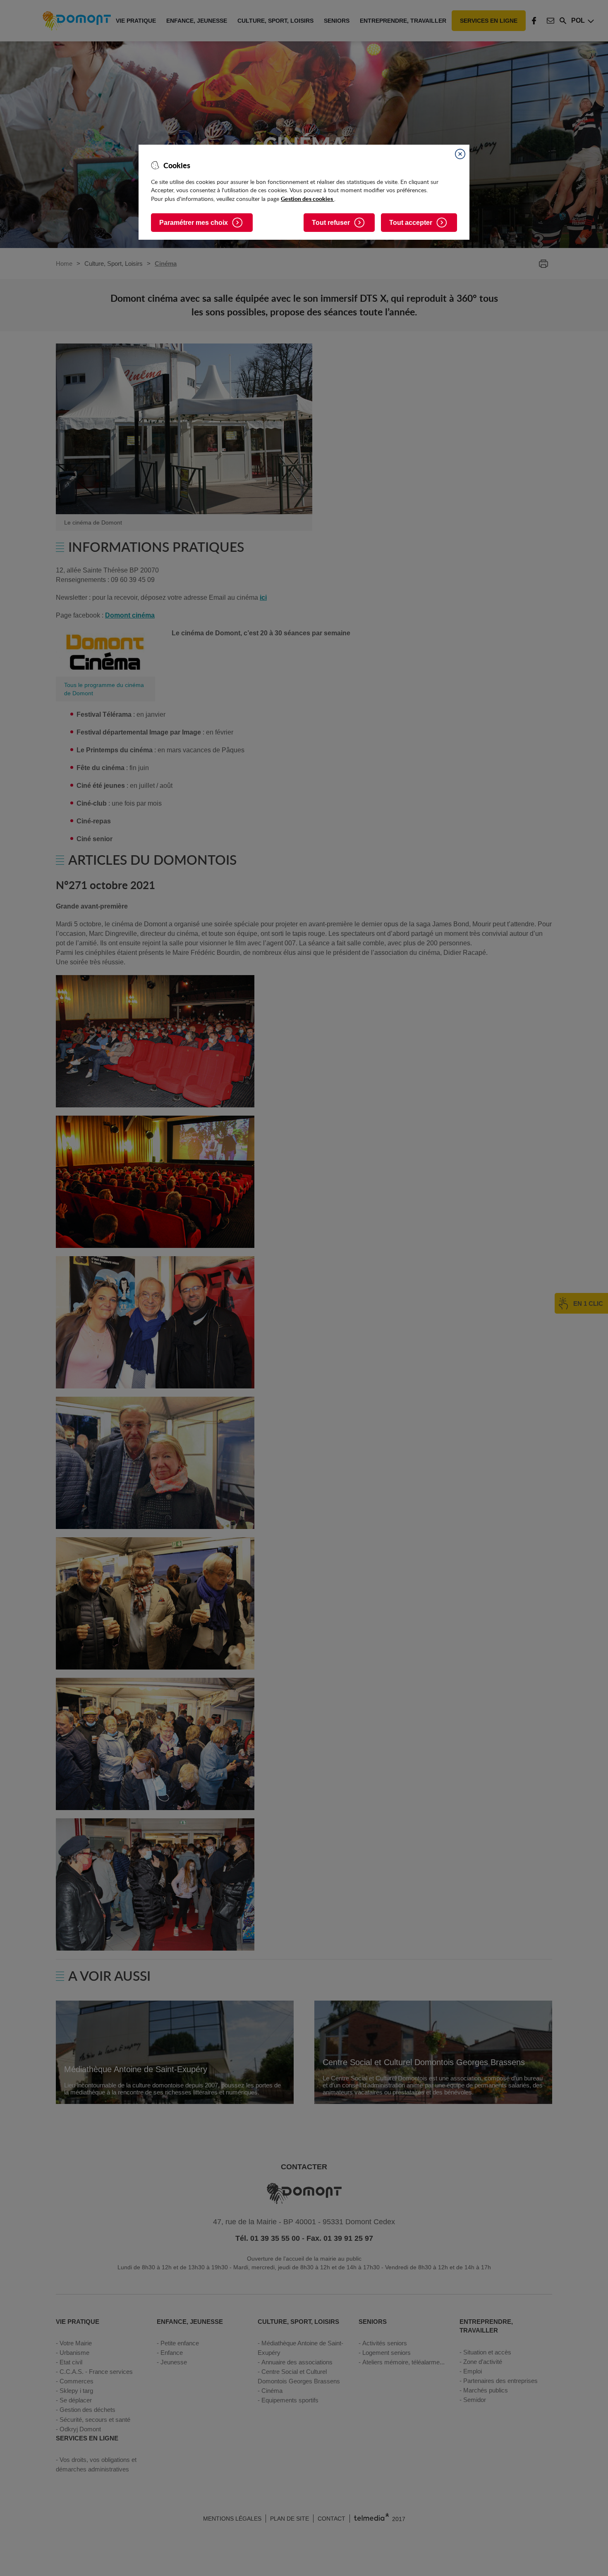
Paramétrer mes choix (194, 223)
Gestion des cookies (308, 198)
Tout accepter (411, 223)
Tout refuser (331, 223)
